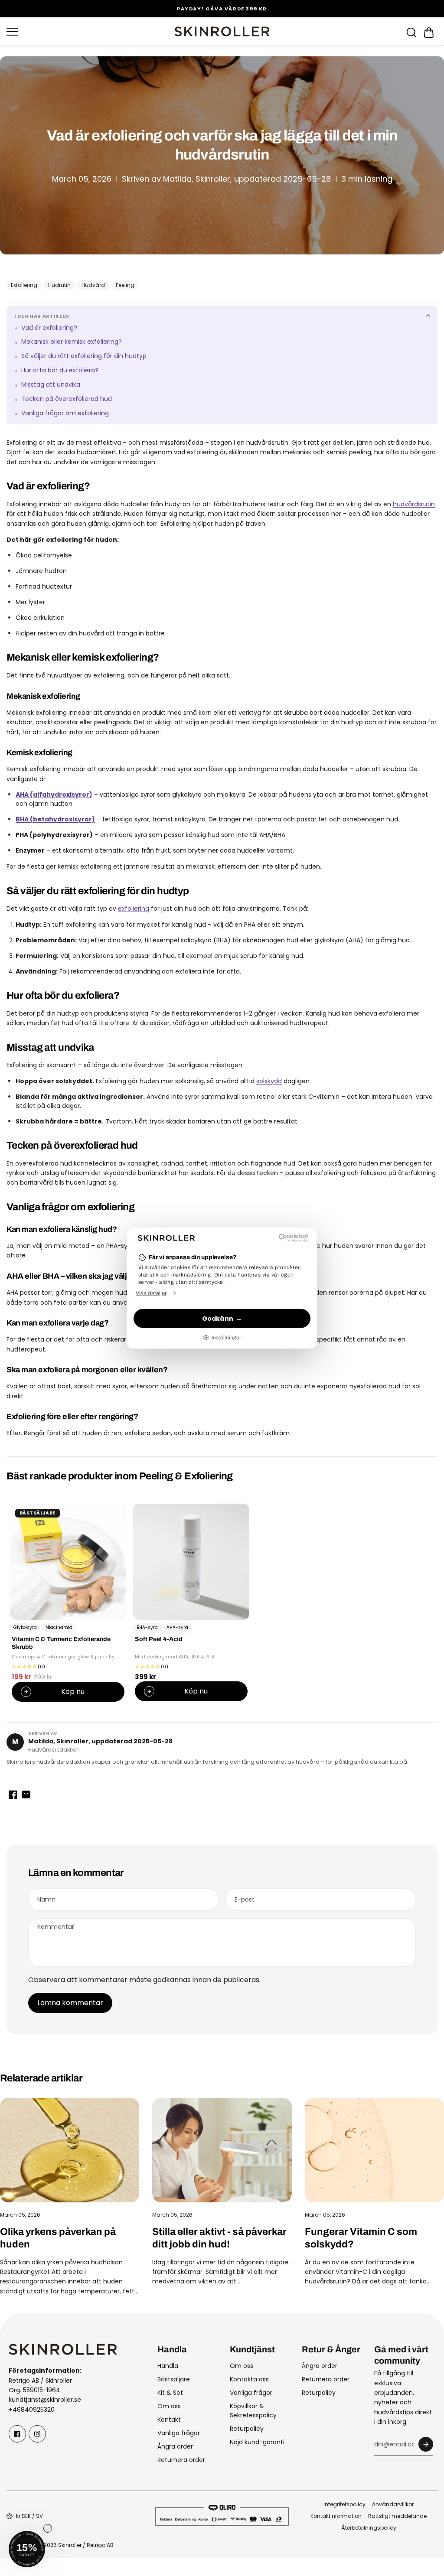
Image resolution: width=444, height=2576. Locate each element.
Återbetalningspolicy (369, 2528)
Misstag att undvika (51, 385)
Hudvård (93, 285)
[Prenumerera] (426, 2444)
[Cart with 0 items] (429, 33)
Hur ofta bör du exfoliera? (60, 370)
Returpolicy (247, 2429)
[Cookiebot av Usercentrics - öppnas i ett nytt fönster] (270, 1238)
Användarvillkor (393, 2504)
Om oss (169, 2406)
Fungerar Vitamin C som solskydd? (361, 2238)
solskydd (269, 1081)
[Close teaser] (48, 2528)
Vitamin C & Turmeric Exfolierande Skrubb (61, 1643)
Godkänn (218, 1318)
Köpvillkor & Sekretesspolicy (253, 2411)
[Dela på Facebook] (13, 1794)
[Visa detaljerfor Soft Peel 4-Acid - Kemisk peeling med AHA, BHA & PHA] (191, 1562)
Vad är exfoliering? (49, 328)
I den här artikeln (42, 316)
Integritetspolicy (344, 2504)
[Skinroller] (222, 31)
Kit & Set (170, 2393)
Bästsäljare (174, 2379)
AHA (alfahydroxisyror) (54, 795)
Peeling (125, 285)
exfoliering (134, 909)
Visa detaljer (151, 1293)
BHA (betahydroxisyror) (55, 819)
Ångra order (175, 2446)
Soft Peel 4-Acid (159, 1640)
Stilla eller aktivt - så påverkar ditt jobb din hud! (219, 2238)
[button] (429, 33)
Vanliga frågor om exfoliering (65, 413)
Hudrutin (59, 285)
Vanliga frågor (179, 2433)
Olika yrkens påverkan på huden (58, 2238)
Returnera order (181, 2460)
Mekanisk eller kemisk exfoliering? (72, 342)
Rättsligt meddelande (397, 2516)
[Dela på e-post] (26, 1794)
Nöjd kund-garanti (257, 2442)
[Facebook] (17, 2434)
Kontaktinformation (336, 2516)
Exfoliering (24, 285)
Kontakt (169, 2420)
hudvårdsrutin (414, 504)
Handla (168, 2366)
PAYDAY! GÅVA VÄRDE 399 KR (222, 9)
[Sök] (411, 33)
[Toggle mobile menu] (88, 32)
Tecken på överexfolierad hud (67, 399)
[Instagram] (37, 2434)
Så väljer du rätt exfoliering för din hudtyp (84, 356)
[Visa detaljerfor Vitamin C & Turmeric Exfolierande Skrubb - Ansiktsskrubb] (68, 1562)
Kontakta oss (249, 2379)
